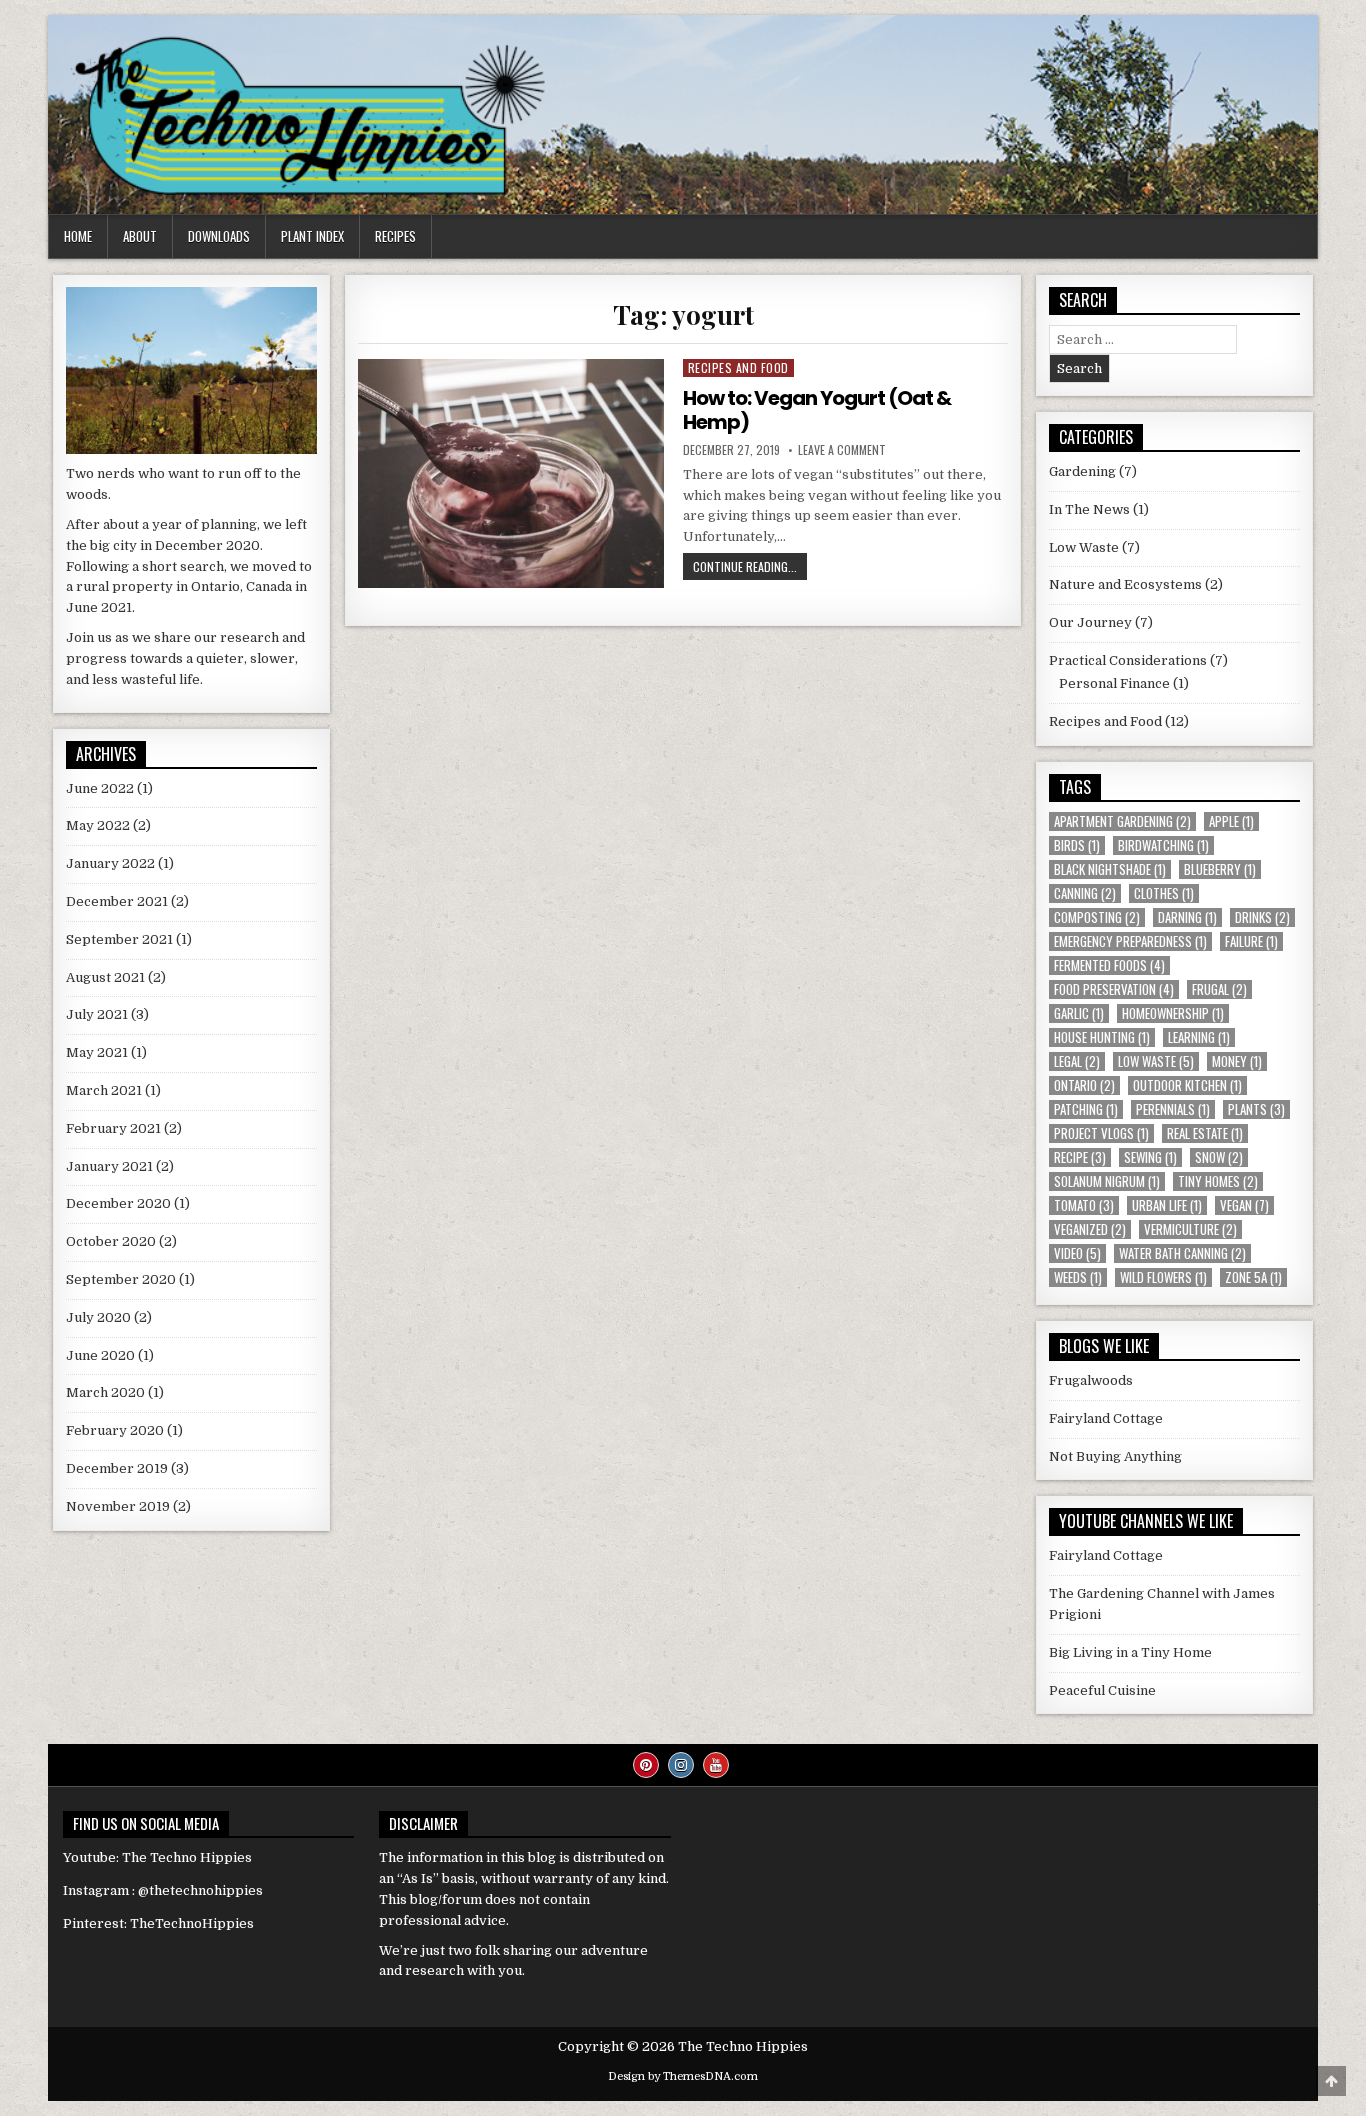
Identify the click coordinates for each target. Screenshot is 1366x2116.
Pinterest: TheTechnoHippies (158, 1923)
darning (1187, 917)
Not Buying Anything (1115, 1456)
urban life (1167, 1205)
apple (1231, 821)
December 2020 (118, 1203)
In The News (1089, 509)
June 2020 (100, 1355)
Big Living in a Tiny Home (1130, 1652)
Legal (1077, 1061)
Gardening (1082, 471)
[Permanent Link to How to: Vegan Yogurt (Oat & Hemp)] (510, 473)
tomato (1084, 1205)
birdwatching (1163, 845)
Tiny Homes (1218, 1181)
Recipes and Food (738, 367)
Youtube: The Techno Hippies (157, 1857)
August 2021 (105, 977)
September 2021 (119, 939)
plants (1256, 1109)
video (1077, 1253)
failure (1251, 941)
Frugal (1219, 989)
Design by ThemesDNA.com (683, 2076)
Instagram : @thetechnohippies (163, 1890)
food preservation (1114, 989)
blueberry (1220, 869)
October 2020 (111, 1241)
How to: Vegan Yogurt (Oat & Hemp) (817, 410)
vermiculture (1190, 1229)
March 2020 (105, 1392)
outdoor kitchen (1187, 1085)
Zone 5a (1253, 1277)
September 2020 (121, 1279)
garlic (1079, 1013)
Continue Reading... (750, 568)
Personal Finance (1114, 683)
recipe (1080, 1157)
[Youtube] (716, 1765)
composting (1097, 917)
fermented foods (1109, 965)
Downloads (219, 236)
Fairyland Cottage (1106, 1418)
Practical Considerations (1128, 660)
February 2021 (113, 1128)
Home (78, 236)
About (140, 236)
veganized (1090, 1229)
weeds (1078, 1277)
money (1237, 1061)
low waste (1156, 1061)
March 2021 (104, 1090)
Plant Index (312, 236)
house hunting (1102, 1037)
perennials (1173, 1109)
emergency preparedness (1130, 941)
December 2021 (117, 901)
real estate (1205, 1133)
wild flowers (1163, 1277)
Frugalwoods (1091, 1380)
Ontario (1084, 1085)
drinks (1262, 917)
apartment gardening (1122, 821)
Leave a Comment (842, 450)
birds (1077, 845)
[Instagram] (681, 1765)
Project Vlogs (1101, 1133)
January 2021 (109, 1166)
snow (1219, 1157)
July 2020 (98, 1317)
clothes (1164, 893)
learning (1199, 1037)
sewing (1150, 1157)
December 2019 (117, 1468)
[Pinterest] (646, 1765)
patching (1086, 1109)
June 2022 (100, 788)
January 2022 (110, 863)
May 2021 (97, 1052)
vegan (1244, 1205)
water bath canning (1182, 1253)
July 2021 (97, 1014)
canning (1085, 893)
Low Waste (1084, 547)
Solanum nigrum (1107, 1181)
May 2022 (98, 825)
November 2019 (118, 1506)
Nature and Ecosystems (1125, 584)
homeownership (1173, 1013)
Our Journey (1090, 622)
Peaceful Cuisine (1102, 1690)
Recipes (395, 236)
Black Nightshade (1110, 869)
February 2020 (115, 1430)
